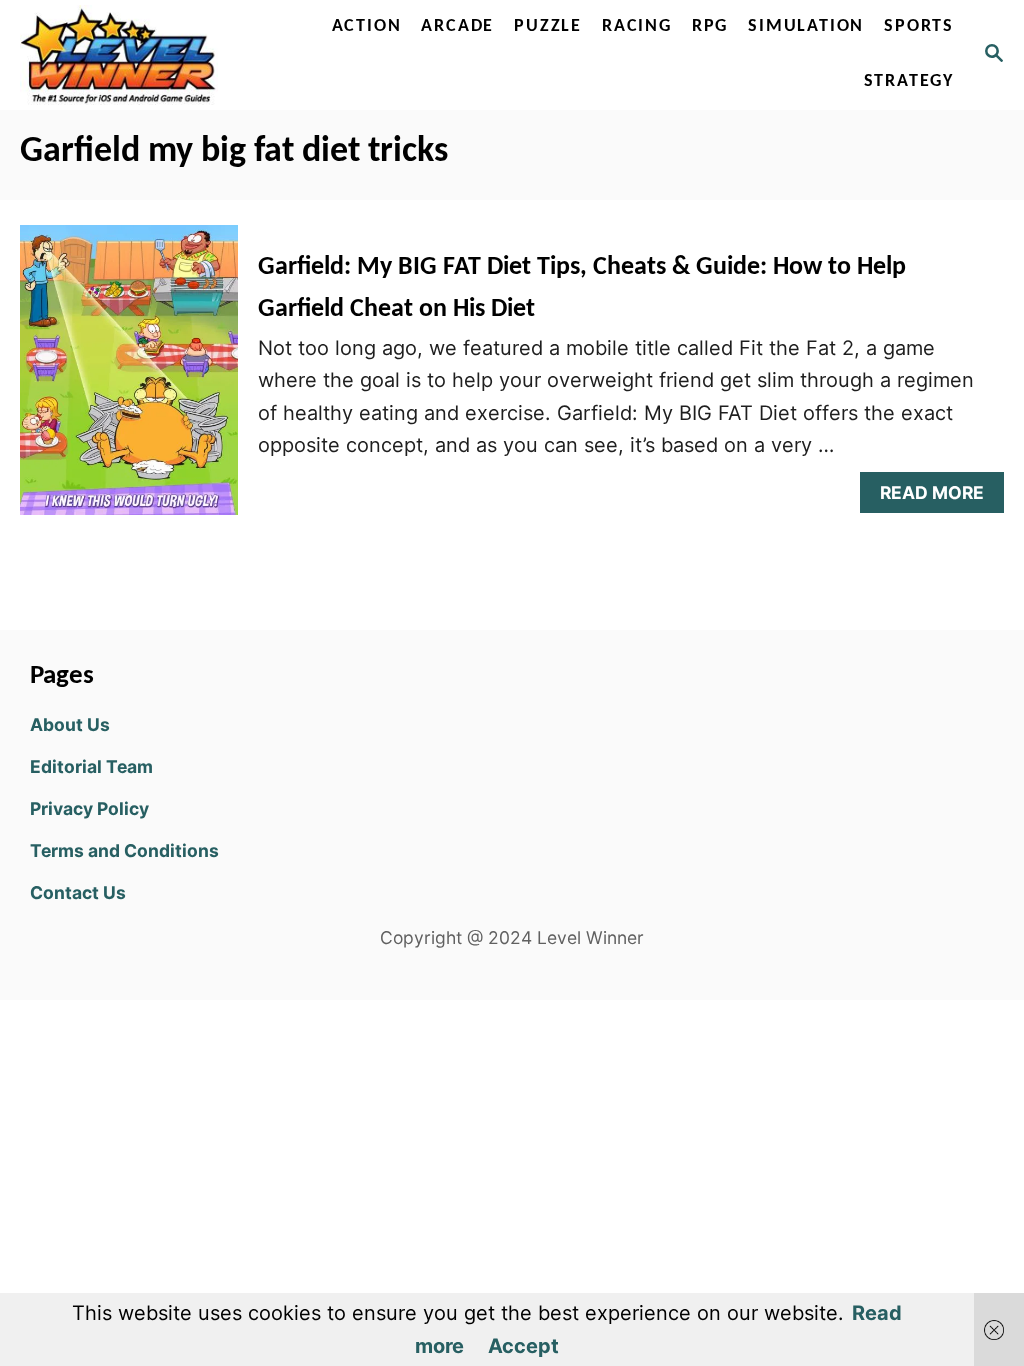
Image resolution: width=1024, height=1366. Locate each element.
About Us (70, 724)
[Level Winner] (123, 55)
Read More (940, 497)
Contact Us (78, 892)
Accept (523, 1346)
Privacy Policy (89, 808)
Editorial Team (91, 766)
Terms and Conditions (124, 850)
